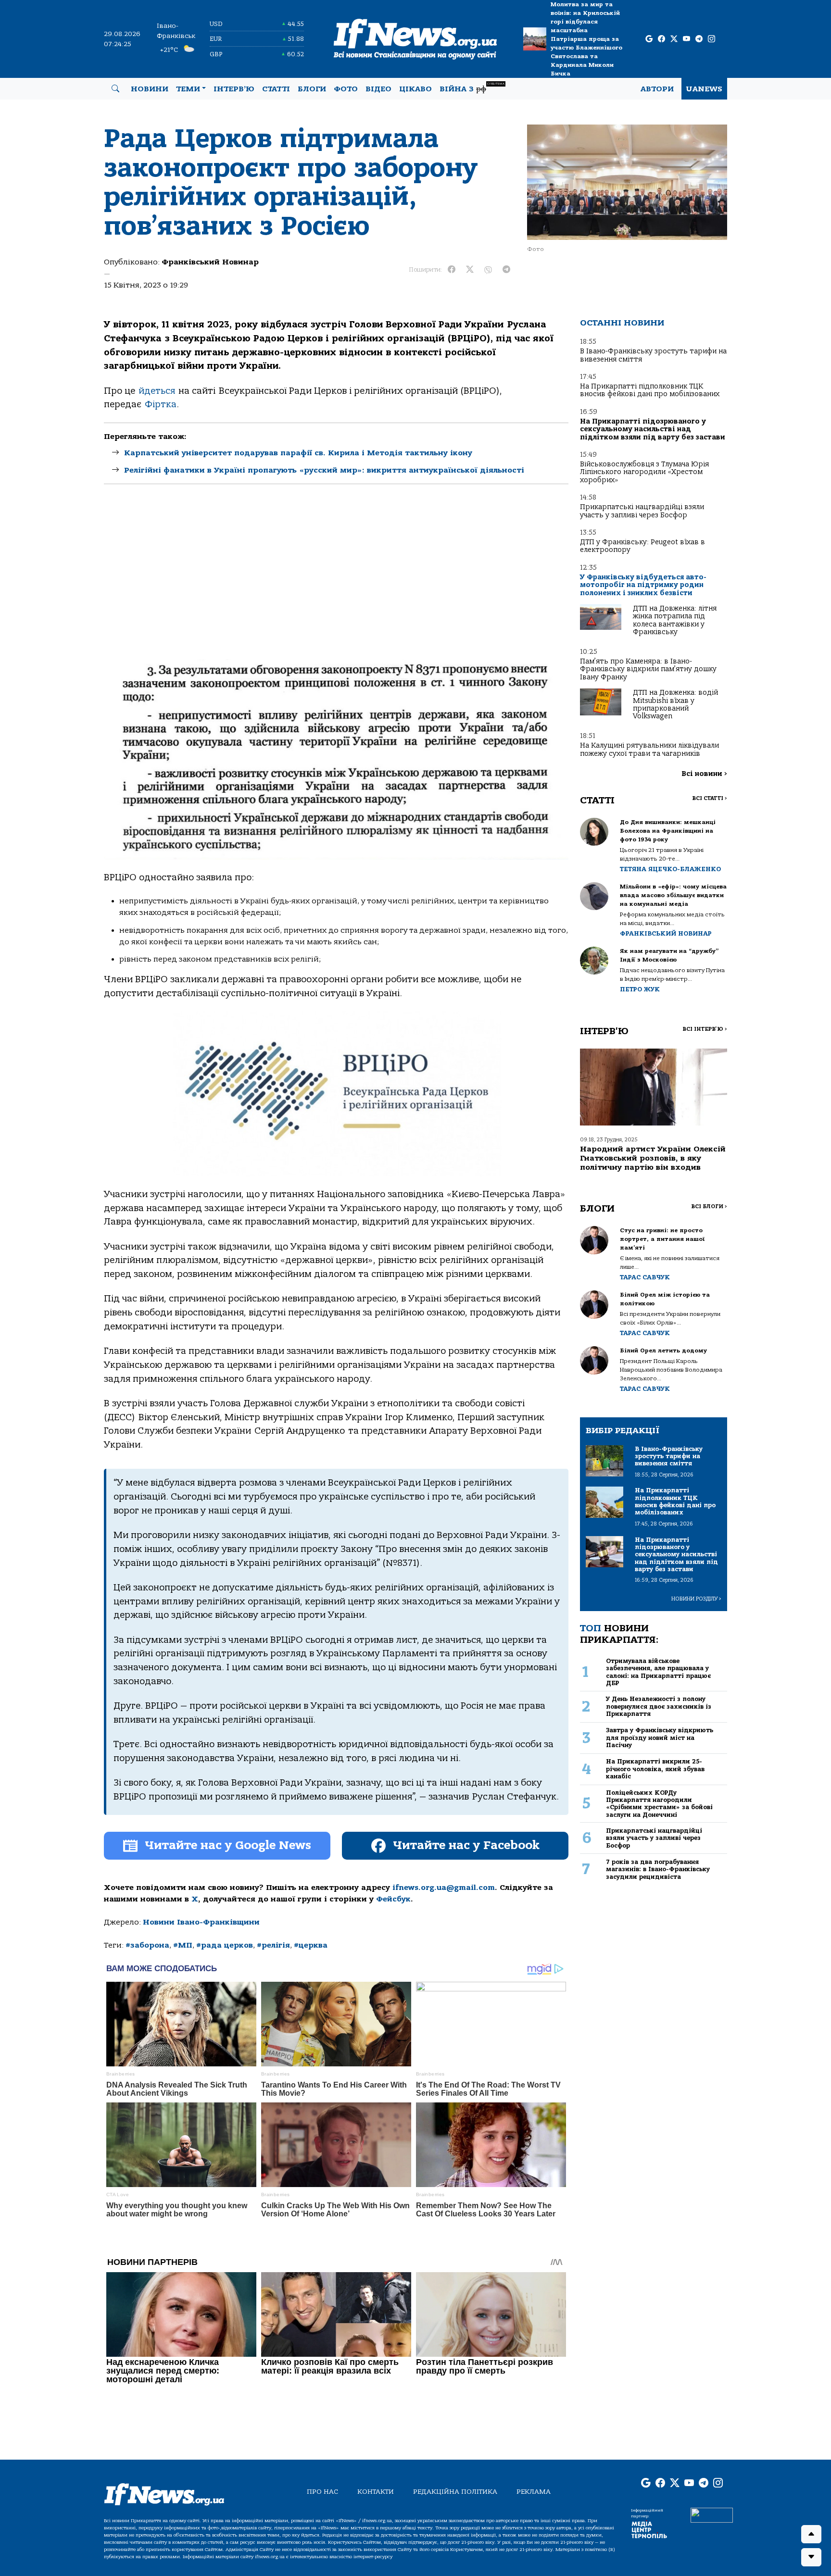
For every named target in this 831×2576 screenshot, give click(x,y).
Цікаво (415, 89)
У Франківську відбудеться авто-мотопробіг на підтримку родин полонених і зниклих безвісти (643, 585)
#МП (183, 1945)
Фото (346, 89)
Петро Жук (640, 989)
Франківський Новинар (210, 262)
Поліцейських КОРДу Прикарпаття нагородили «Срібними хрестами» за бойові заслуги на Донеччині (659, 1804)
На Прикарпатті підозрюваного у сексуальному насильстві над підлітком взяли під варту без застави (653, 429)
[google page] (649, 39)
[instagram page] (711, 39)
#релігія (273, 1945)
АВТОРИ (657, 89)
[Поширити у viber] (488, 270)
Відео (378, 89)
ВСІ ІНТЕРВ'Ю (705, 1029)
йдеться (157, 391)
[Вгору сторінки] (811, 2534)
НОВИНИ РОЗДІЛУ (696, 1599)
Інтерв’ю (234, 89)
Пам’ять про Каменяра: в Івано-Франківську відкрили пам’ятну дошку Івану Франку (648, 669)
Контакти (376, 2492)
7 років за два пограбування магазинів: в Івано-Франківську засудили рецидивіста (658, 1869)
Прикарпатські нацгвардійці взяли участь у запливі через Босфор (642, 511)
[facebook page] (661, 39)
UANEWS (704, 89)
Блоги (312, 89)
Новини (150, 89)
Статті (276, 89)
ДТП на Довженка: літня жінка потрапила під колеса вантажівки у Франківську (675, 620)
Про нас (322, 2492)
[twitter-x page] (674, 39)
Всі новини (704, 774)
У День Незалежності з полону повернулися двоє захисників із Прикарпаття (659, 1706)
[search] (115, 89)
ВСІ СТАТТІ (710, 798)
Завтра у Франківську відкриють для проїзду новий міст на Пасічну (660, 1738)
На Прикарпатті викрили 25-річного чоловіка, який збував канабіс (655, 1769)
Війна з (472, 88)
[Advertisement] (336, 580)
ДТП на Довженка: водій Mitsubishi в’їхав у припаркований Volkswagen (675, 704)
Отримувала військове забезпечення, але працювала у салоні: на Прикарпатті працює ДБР (658, 1672)
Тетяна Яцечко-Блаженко (670, 869)
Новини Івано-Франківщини (201, 1922)
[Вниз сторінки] (811, 2557)
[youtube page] (686, 39)
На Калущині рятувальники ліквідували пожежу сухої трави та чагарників (649, 749)
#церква (311, 1945)
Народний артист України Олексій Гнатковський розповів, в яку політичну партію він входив (653, 1158)
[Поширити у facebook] (452, 270)
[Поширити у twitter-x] (470, 270)
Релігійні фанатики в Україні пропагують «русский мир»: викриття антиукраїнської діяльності (324, 470)
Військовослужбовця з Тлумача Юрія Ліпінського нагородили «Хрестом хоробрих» (644, 472)
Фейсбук (393, 1899)
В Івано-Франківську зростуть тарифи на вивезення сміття (653, 355)
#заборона (147, 1945)
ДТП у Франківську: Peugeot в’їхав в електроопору (642, 546)
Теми (188, 89)
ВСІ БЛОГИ (709, 1207)
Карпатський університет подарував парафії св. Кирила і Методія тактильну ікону (298, 453)
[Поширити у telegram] (506, 270)
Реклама (534, 2492)
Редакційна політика (455, 2492)
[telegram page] (699, 39)
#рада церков (225, 1945)
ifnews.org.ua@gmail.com (444, 1888)
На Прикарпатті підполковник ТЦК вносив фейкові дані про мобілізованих (650, 390)
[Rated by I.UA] (712, 2514)
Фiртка (161, 404)
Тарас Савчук (645, 1277)
